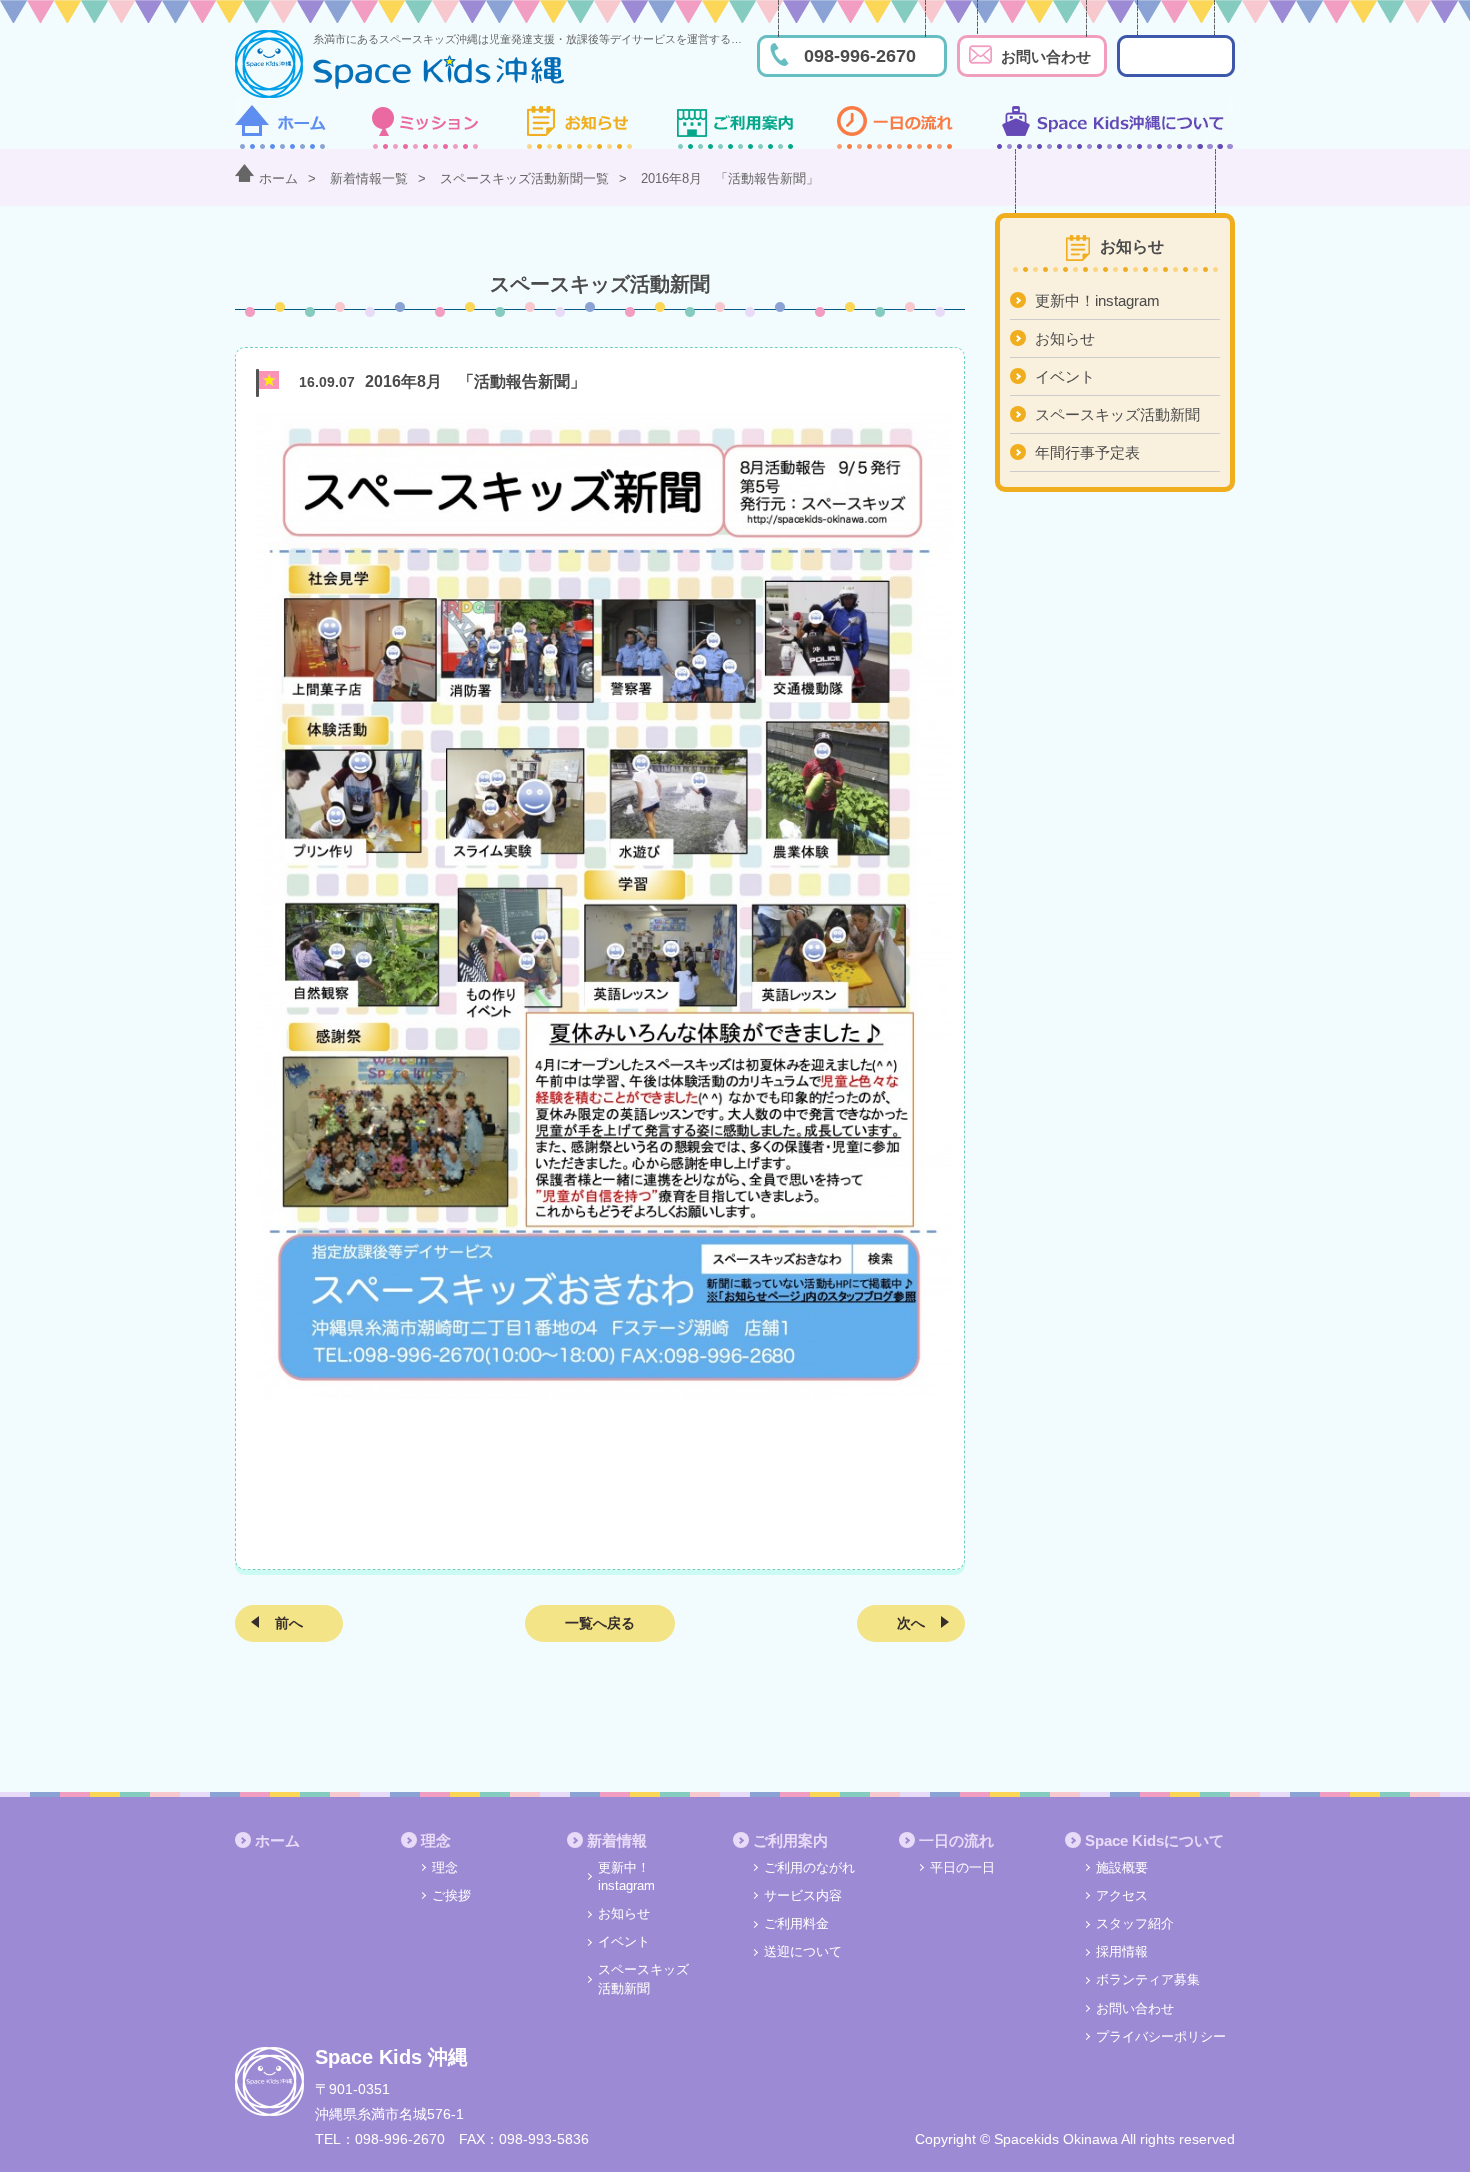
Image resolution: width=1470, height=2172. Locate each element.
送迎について (803, 1951)
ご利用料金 (796, 1923)
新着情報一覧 (369, 178)
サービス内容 (803, 1895)
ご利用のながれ (809, 1867)
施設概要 (1122, 1867)
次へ (911, 1623)
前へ (289, 1623)
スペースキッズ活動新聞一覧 (524, 178)
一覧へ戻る (600, 1623)
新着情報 (617, 1840)
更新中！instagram (1097, 300)
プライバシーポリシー (1161, 2036)
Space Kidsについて (1154, 1840)
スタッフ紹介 (1135, 1923)
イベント (1065, 376)
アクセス (1122, 1895)
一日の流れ (956, 1840)
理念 (436, 1840)
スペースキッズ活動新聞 (1117, 414)
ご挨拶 (451, 1895)
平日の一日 (962, 1867)
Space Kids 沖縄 (391, 2057)
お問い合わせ (1046, 56)
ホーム (278, 178)
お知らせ (1065, 338)
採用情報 (1122, 1951)
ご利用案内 (790, 1840)
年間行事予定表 (1087, 452)
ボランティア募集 (1148, 1979)
